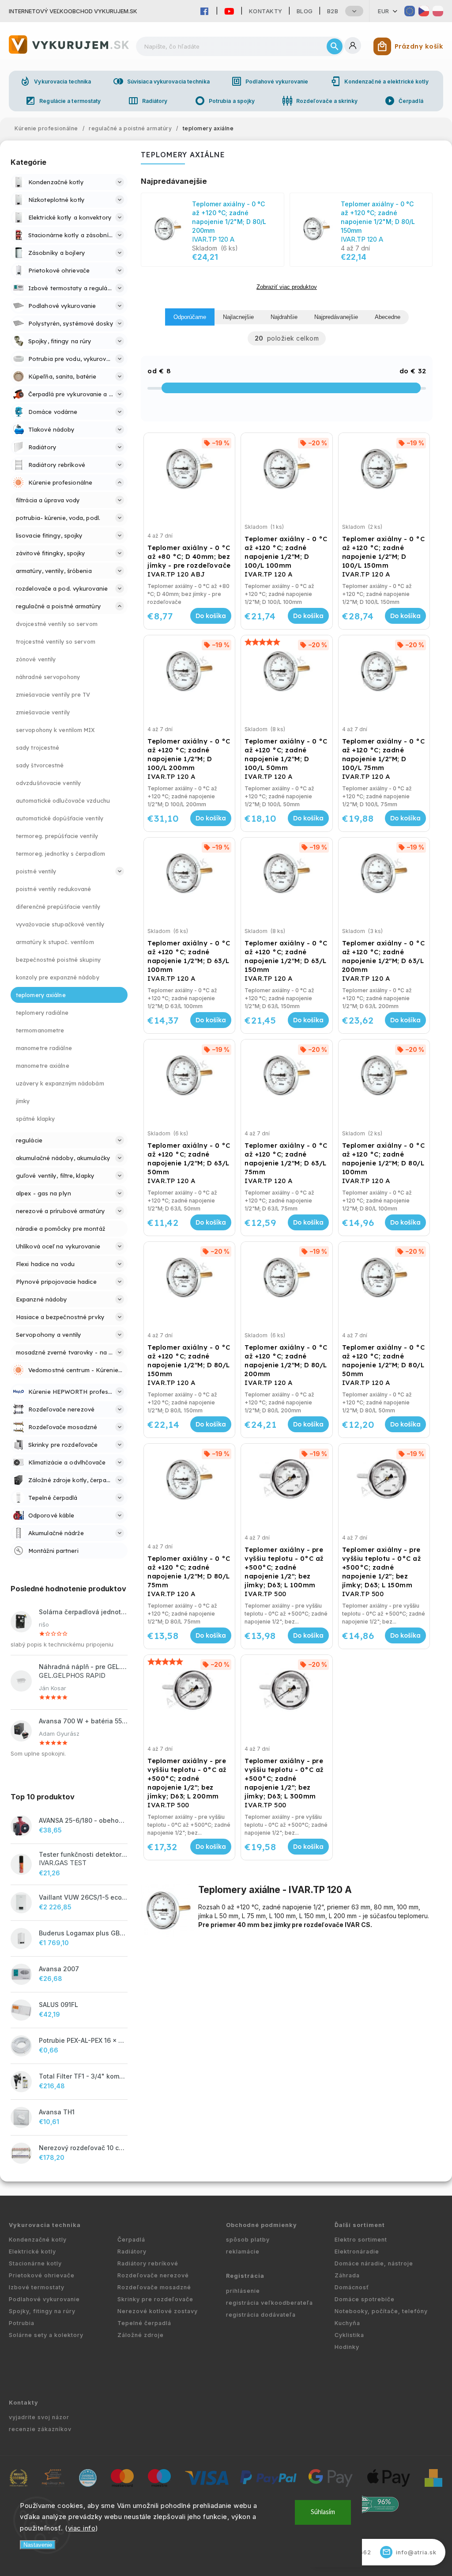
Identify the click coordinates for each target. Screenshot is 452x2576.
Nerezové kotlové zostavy (158, 2311)
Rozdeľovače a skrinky (320, 101)
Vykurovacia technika (55, 81)
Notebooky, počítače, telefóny (381, 2311)
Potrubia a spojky (225, 101)
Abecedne (388, 317)
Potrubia (22, 2323)
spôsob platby (248, 2240)
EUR (384, 11)
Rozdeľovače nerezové (153, 2275)
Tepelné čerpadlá (144, 2323)
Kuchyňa (347, 2323)
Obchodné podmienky (262, 2225)
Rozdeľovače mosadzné (154, 2287)
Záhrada (347, 2275)
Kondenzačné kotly (38, 2240)
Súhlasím (323, 2512)
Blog (305, 11)
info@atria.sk (410, 2552)
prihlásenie (243, 2291)
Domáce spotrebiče (365, 2299)
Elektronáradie (357, 2252)
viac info (82, 2528)
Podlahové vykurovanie (270, 81)
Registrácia (245, 2276)
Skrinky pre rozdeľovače (155, 2299)
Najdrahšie (284, 317)
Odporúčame (190, 317)
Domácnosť (352, 2287)
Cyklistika (349, 2335)
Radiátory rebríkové (148, 2263)
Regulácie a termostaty (63, 101)
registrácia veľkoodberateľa (269, 2303)
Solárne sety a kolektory (46, 2335)
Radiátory (148, 101)
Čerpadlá (404, 101)
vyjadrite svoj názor (39, 2417)
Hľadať (335, 46)
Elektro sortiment (361, 2240)
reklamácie (243, 2252)
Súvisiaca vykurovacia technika (161, 81)
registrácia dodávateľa (261, 2315)
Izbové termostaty (37, 2287)
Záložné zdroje (141, 2335)
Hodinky (347, 2347)
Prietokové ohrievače (42, 2275)
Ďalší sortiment (360, 2225)
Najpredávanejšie (336, 317)
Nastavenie (38, 2545)
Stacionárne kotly (35, 2263)
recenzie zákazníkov (40, 2429)
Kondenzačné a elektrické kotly (379, 81)
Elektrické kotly (32, 2252)
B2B (333, 11)
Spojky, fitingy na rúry (42, 2311)
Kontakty (266, 11)
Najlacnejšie (238, 317)
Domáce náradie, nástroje (374, 2263)
